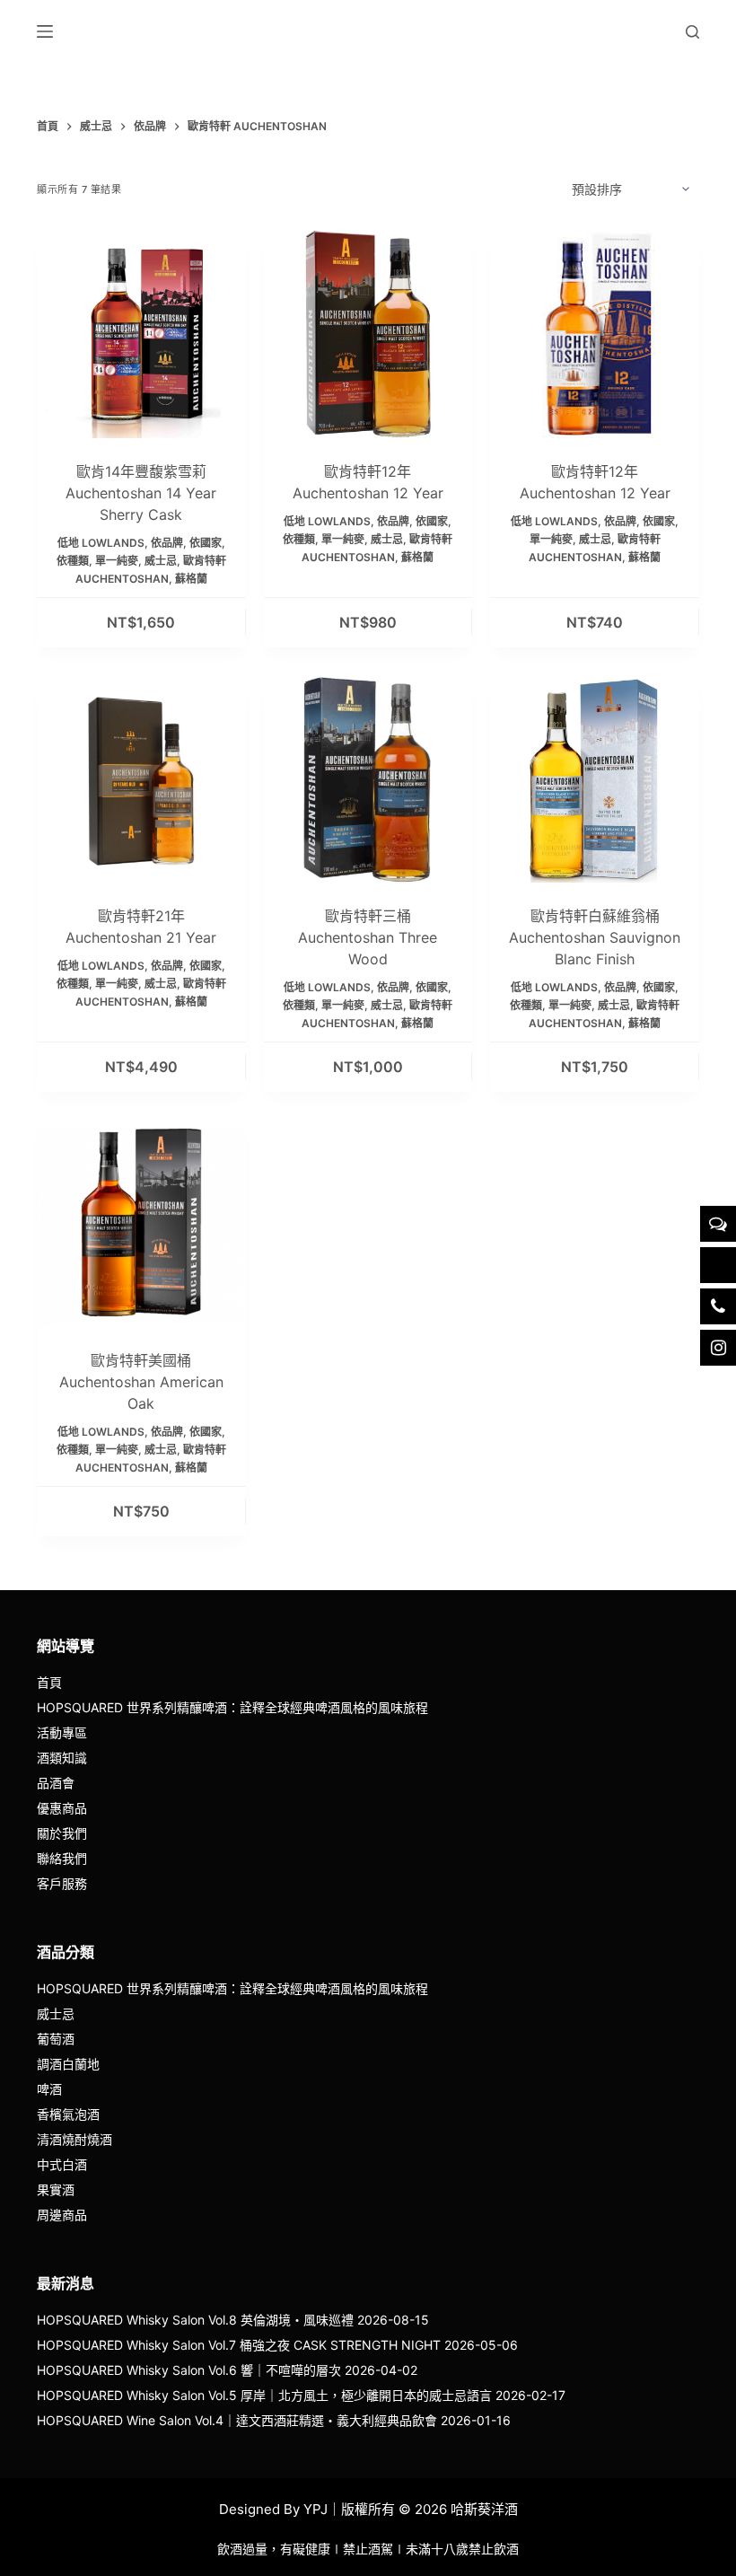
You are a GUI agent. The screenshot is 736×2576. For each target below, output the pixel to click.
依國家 (206, 543)
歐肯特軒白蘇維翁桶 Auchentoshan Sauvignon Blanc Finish (595, 937)
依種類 (73, 561)
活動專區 (62, 1732)
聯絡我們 (62, 1858)
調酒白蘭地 (68, 2064)
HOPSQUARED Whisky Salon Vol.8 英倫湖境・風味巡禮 (195, 2320)
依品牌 (167, 543)
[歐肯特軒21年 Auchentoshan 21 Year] (141, 779)
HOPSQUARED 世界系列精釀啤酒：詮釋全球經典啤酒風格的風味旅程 (232, 1707)
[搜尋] (692, 32)
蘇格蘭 (191, 579)
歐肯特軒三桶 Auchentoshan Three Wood (368, 937)
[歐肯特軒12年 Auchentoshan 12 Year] (368, 334)
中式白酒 (62, 2164)
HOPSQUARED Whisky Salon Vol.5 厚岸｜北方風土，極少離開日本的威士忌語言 (264, 2395)
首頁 (49, 1682)
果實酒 (56, 2189)
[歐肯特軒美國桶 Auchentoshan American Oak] (141, 1223)
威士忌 (161, 561)
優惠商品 (62, 1808)
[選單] (45, 31)
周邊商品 (62, 2215)
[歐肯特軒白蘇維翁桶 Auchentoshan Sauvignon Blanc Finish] (595, 779)
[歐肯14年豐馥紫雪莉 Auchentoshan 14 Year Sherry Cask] (141, 334)
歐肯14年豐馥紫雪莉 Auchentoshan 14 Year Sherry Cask (141, 493)
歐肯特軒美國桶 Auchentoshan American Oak (141, 1382)
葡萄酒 (56, 2039)
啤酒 (49, 2089)
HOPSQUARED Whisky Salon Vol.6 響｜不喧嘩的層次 (189, 2370)
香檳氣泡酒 (68, 2114)
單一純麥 (117, 561)
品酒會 (56, 1783)
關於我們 (62, 1833)
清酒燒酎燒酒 (74, 2139)
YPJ (315, 2509)
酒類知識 (62, 1758)
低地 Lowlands (101, 543)
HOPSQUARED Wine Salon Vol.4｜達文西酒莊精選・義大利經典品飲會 (237, 2420)
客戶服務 (62, 1883)
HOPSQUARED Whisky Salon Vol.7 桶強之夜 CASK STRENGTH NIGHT (239, 2345)
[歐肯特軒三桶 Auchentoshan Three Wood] (368, 779)
